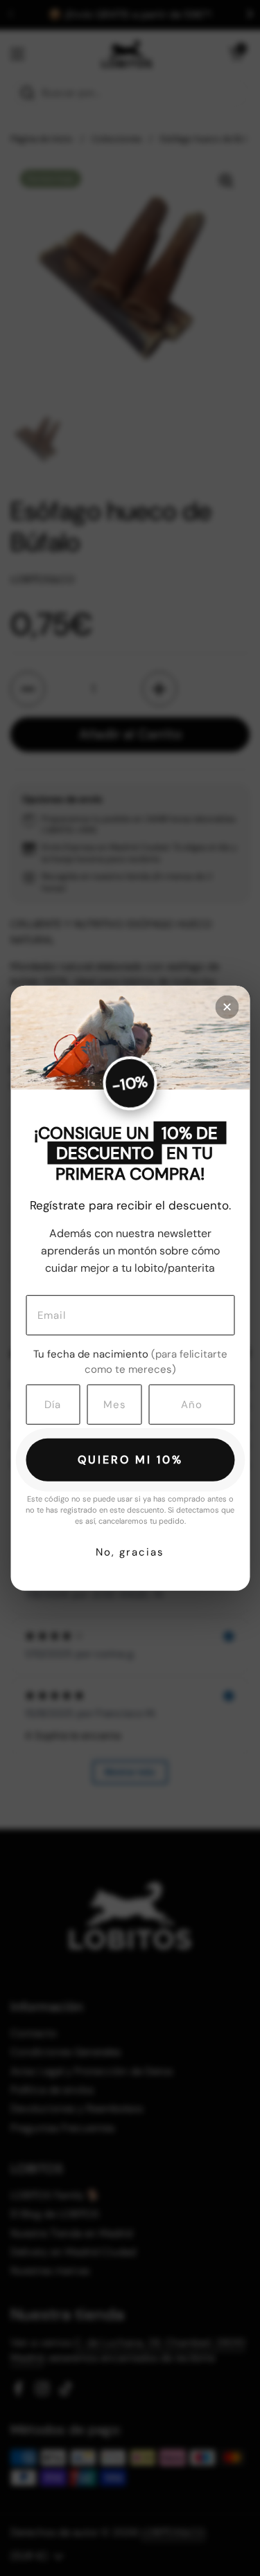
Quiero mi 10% (130, 1459)
